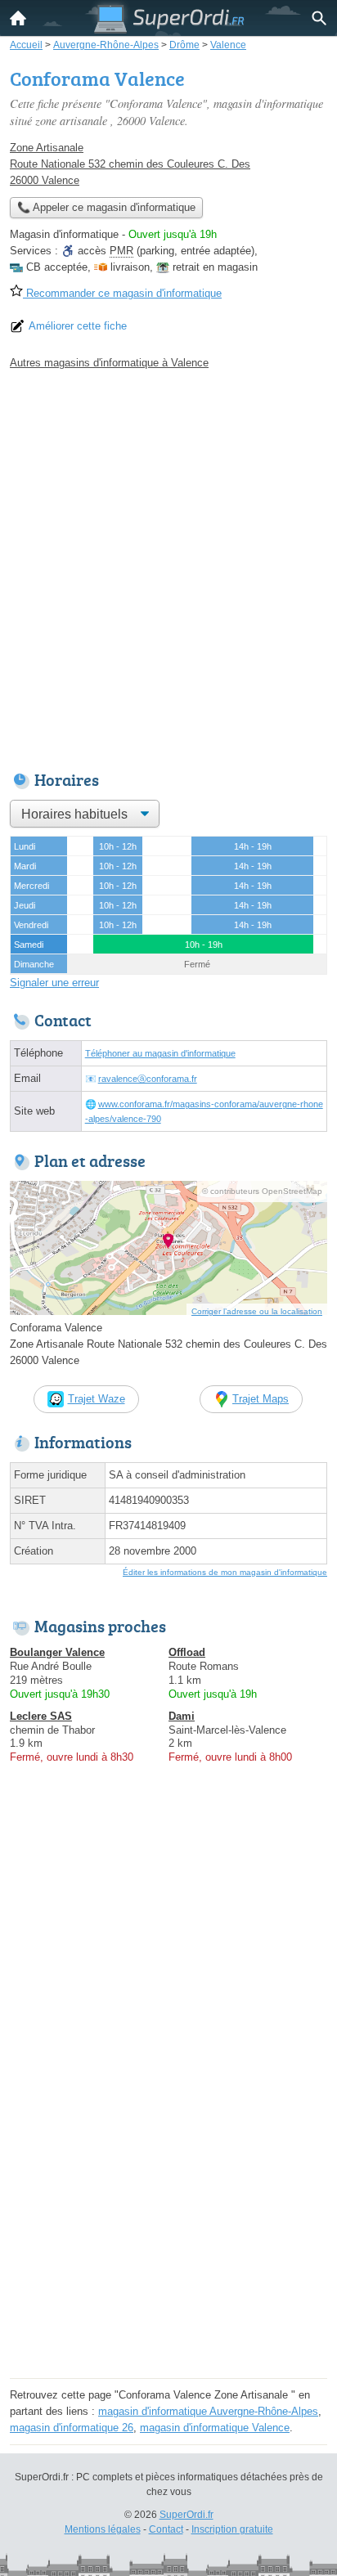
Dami (182, 1716)
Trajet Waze (97, 1399)
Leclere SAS (41, 1716)
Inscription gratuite (232, 2529)
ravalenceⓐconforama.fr (148, 1079)
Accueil (18, 18)
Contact (166, 2529)
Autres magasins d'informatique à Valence (109, 363)
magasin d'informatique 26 (72, 2428)
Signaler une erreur (54, 983)
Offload (187, 1652)
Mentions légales (103, 2529)
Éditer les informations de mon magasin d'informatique (225, 1572)
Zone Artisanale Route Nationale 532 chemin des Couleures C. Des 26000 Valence (130, 164)
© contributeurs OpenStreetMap (262, 1191)
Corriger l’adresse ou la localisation (257, 1311)
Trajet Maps (261, 1399)
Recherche (319, 18)
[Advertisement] (168, 566)
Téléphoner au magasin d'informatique (160, 1053)
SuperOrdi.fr (186, 2515)
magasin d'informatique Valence (215, 2428)
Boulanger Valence (57, 1652)
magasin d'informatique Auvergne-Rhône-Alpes (208, 2411)
